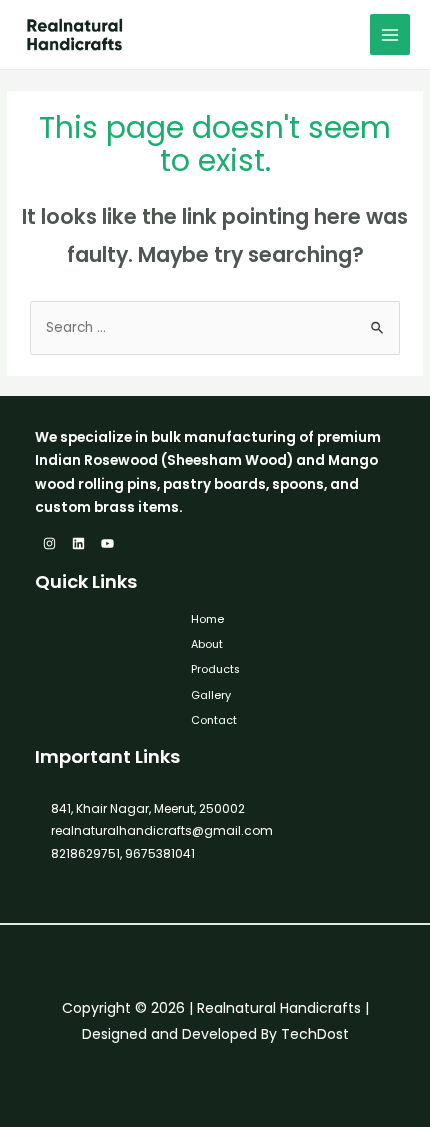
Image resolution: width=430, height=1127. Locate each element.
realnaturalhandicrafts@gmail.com (162, 830)
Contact (214, 720)
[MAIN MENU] (390, 34)
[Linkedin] (78, 543)
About (207, 644)
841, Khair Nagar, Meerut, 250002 (148, 808)
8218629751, (86, 853)
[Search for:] (215, 327)
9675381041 (158, 853)
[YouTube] (107, 543)
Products (215, 669)
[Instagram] (49, 543)
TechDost (315, 1034)
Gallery (211, 695)
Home (207, 619)
